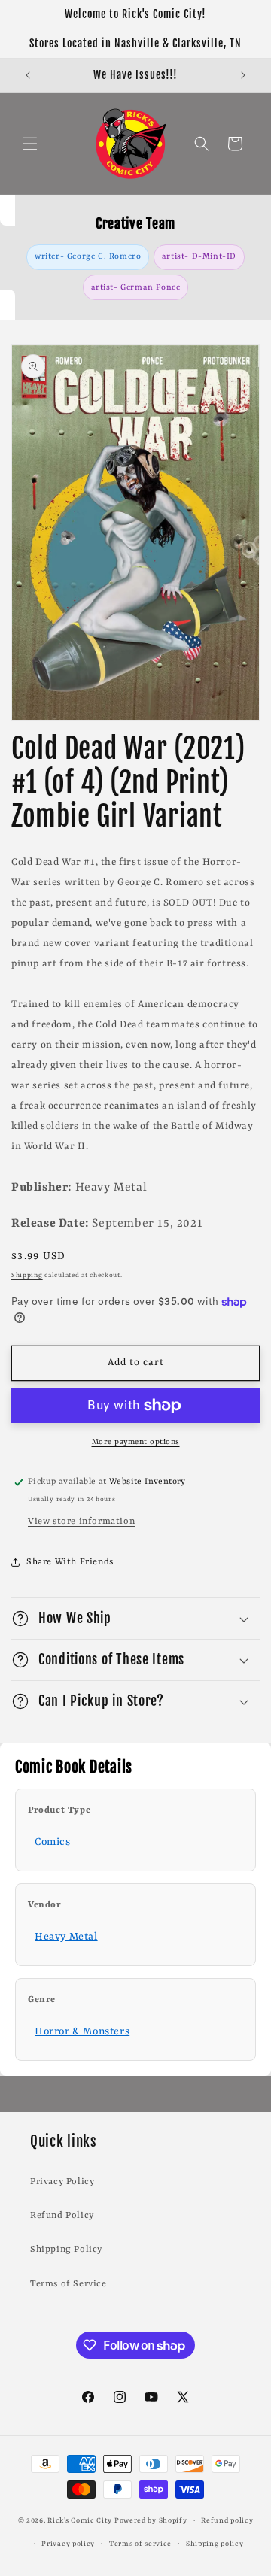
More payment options (136, 1442)
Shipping (27, 1276)
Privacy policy (68, 2544)
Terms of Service (69, 2284)
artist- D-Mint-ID (199, 256)
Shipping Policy (66, 2250)
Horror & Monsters (82, 2031)
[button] (30, 144)
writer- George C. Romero (88, 256)
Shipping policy (215, 2544)
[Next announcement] (243, 75)
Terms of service (140, 2544)
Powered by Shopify (151, 2521)
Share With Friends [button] (70, 1562)
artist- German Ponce (136, 287)
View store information (81, 1522)
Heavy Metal (66, 1937)
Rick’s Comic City (80, 2521)
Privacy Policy (62, 2182)
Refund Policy (62, 2216)
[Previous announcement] (28, 75)
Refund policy (227, 2521)
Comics (53, 1842)
